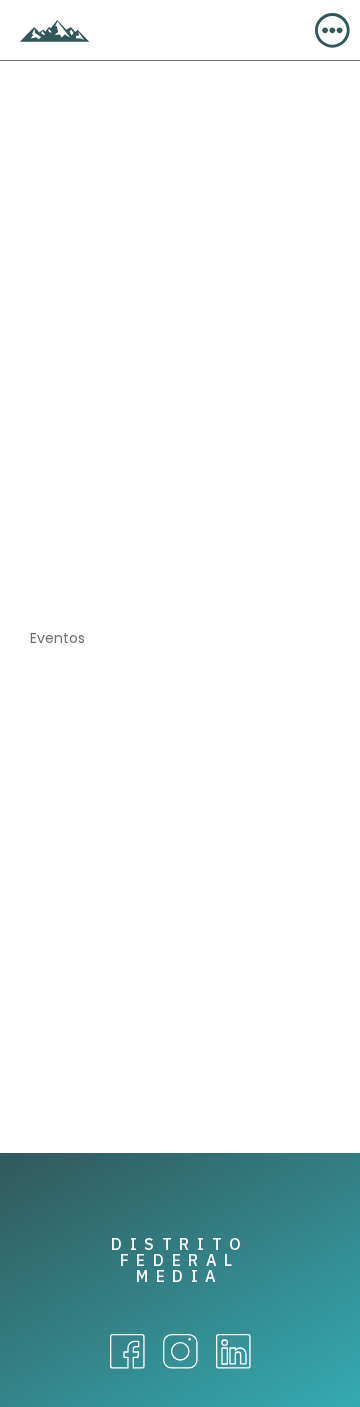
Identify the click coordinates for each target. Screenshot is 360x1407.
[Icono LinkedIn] (233, 1351)
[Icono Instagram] (180, 1351)
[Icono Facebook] (127, 1351)
